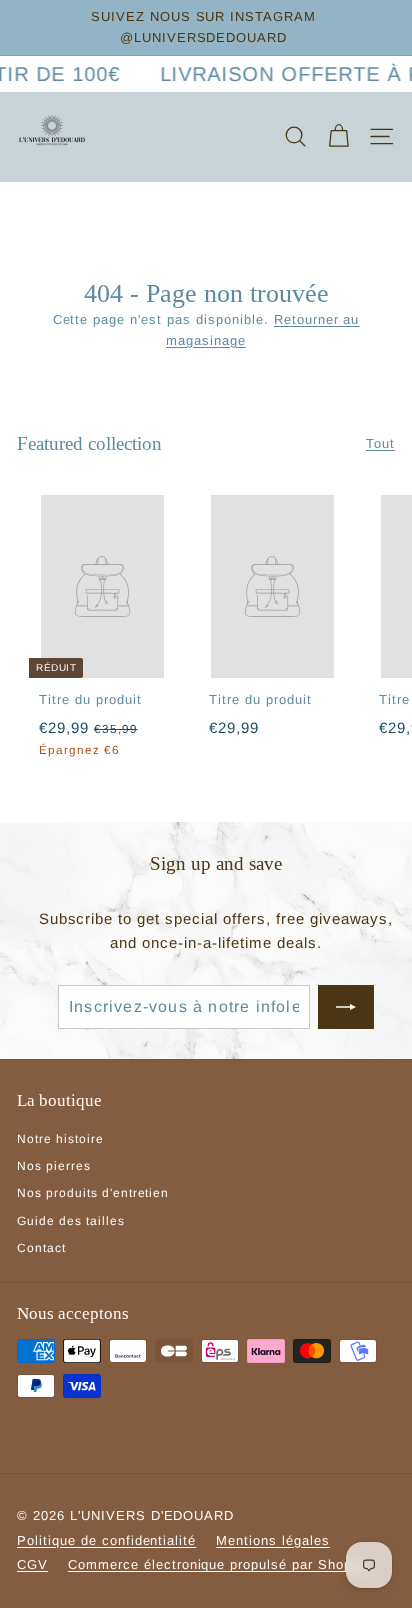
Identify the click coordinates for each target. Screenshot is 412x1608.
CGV (32, 1564)
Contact (41, 1248)
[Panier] (338, 136)
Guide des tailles (71, 1221)
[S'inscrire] (346, 1007)
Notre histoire (60, 1139)
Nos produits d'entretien (93, 1193)
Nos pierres (54, 1166)
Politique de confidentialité (106, 1540)
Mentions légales (273, 1540)
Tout (380, 443)
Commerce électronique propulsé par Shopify (218, 1564)
